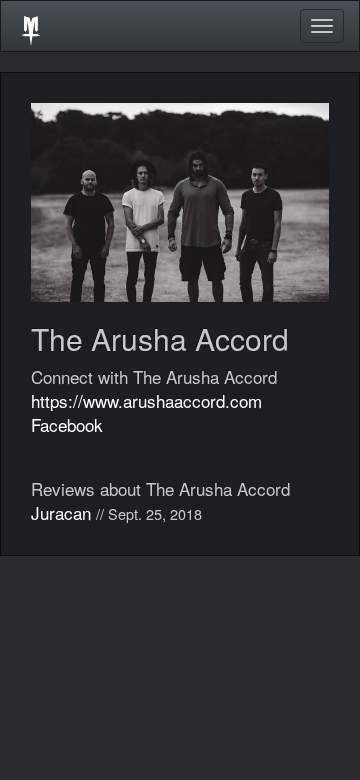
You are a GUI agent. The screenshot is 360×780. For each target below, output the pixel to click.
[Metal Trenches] (31, 26)
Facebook (67, 424)
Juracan (61, 512)
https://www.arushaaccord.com (146, 400)
